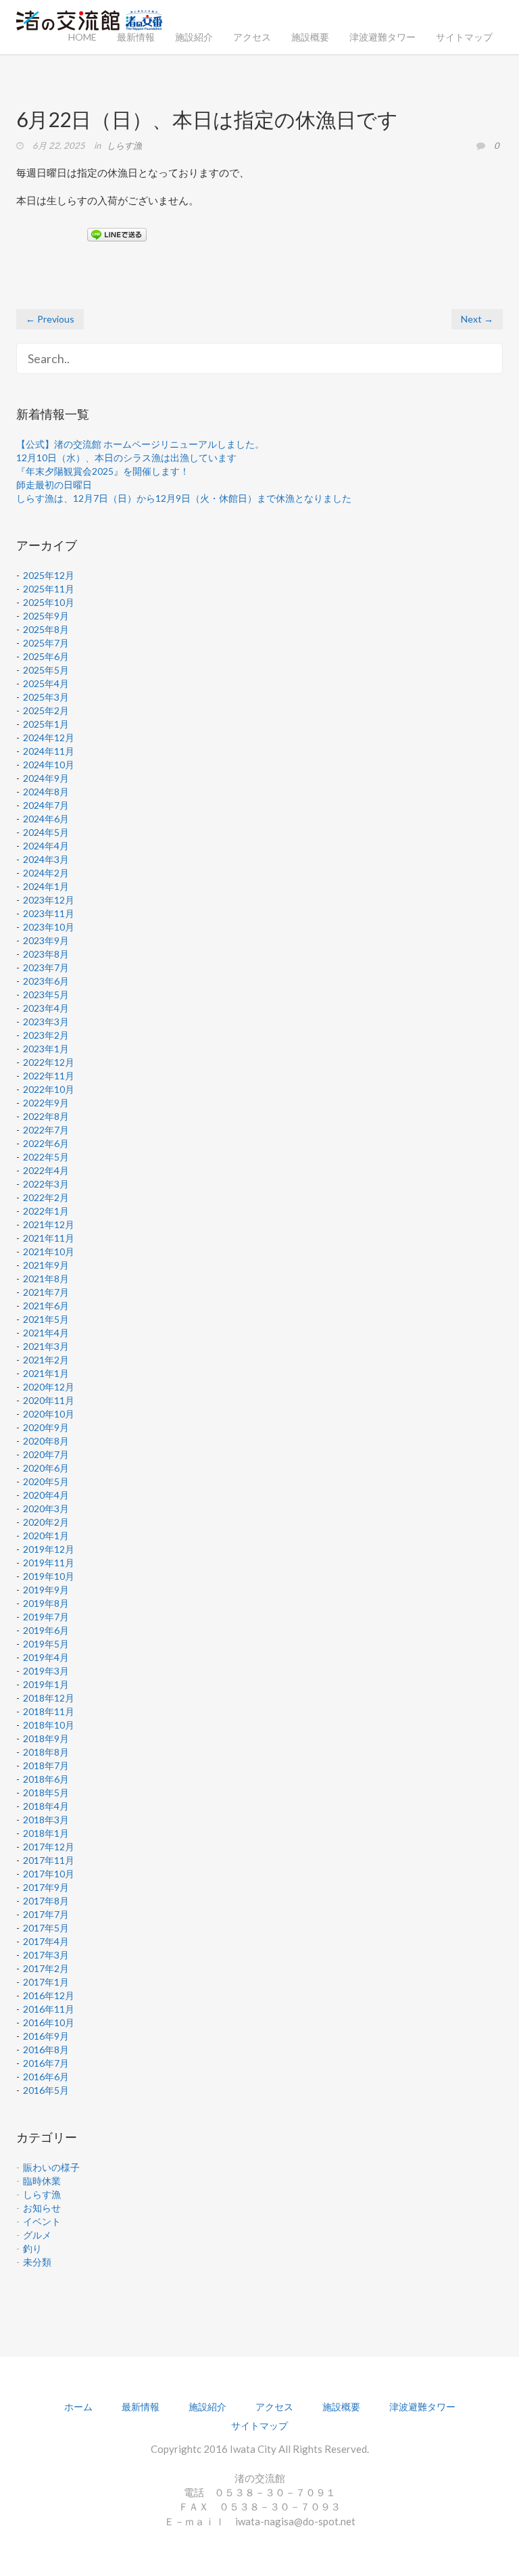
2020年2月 (46, 1522)
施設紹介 (194, 37)
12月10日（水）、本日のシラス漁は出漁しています (126, 458)
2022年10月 (49, 1089)
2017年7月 (46, 1914)
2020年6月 (46, 1468)
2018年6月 (46, 1779)
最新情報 (136, 37)
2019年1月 (46, 1684)
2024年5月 (46, 832)
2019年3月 (46, 1671)
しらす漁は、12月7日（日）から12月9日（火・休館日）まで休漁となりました (184, 498)
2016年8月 (46, 2050)
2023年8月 (46, 954)
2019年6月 (46, 1630)
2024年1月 (46, 886)
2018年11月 (49, 1711)
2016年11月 (49, 2009)
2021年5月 (46, 1319)
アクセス (252, 37)
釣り (32, 2248)
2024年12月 (49, 737)
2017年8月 (46, 1901)
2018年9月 (46, 1738)
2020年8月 (46, 1441)
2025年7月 (46, 643)
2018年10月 (49, 1725)
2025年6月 (46, 656)
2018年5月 (46, 1793)
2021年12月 (49, 1224)
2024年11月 (49, 751)
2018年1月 (46, 1833)
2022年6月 (46, 1143)
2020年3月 (46, 1508)
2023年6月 (46, 981)
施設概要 (310, 37)
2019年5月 (46, 1644)
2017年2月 (46, 1968)
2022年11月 (49, 1076)
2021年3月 (46, 1346)
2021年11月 (49, 1238)
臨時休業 (42, 2181)
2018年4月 (46, 1806)
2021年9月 (46, 1265)
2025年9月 (46, 616)
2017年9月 (46, 1887)
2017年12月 (49, 1847)
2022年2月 (46, 1197)
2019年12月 (49, 1549)
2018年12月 (49, 1698)
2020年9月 (46, 1427)
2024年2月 (46, 873)
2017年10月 (49, 1874)
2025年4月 (46, 683)
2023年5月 (46, 994)
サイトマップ (464, 37)
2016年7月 (46, 2063)
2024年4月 (46, 846)
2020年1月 (46, 1536)
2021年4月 (46, 1333)
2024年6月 (46, 819)
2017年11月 (49, 1860)
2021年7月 (46, 1292)
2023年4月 (46, 1008)
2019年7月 (46, 1617)
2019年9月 (46, 1590)
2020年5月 (46, 1481)
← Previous (50, 319)
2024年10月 (49, 765)
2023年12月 (49, 900)
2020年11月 (49, 1400)
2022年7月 (46, 1130)
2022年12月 (49, 1062)
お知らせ (42, 2208)
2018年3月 (46, 1820)
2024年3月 (46, 859)
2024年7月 (46, 805)
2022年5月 (46, 1157)
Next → (477, 319)
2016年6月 (46, 2077)
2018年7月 (46, 1765)
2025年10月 (49, 602)
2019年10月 (49, 1576)
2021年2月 (46, 1360)
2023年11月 (49, 913)
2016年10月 (49, 2022)
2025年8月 (46, 629)
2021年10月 (49, 1251)
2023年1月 (46, 1049)
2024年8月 (46, 792)
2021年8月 (46, 1279)
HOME (82, 37)
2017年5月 (46, 1928)
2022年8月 (46, 1116)
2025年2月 (46, 710)
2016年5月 (46, 2090)
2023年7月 (46, 967)
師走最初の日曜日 (54, 485)
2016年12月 (49, 1995)
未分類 (37, 2262)
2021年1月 (46, 1373)
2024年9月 (46, 778)
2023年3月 (46, 1022)
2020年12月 (49, 1387)
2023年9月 (46, 940)
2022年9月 (46, 1103)
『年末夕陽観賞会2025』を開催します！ (103, 471)
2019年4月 (46, 1657)
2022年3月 (46, 1184)
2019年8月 (46, 1603)
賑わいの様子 (51, 2167)
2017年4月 (46, 1941)
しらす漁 (124, 145)
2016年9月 (46, 2036)
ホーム (78, 2407)
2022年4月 (46, 1170)
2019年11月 (49, 1563)
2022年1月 (46, 1211)
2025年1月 (46, 724)
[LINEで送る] (117, 234)
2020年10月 (49, 1414)
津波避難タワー (382, 37)
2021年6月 (46, 1306)
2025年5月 (46, 670)
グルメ (37, 2235)
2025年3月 (46, 697)
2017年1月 (46, 1982)
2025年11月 (49, 589)
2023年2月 (46, 1035)
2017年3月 (46, 1955)
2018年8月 (46, 1752)
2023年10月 (49, 927)
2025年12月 (49, 575)
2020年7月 (46, 1454)
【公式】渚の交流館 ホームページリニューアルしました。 (140, 444)
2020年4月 (46, 1495)
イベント (42, 2221)
